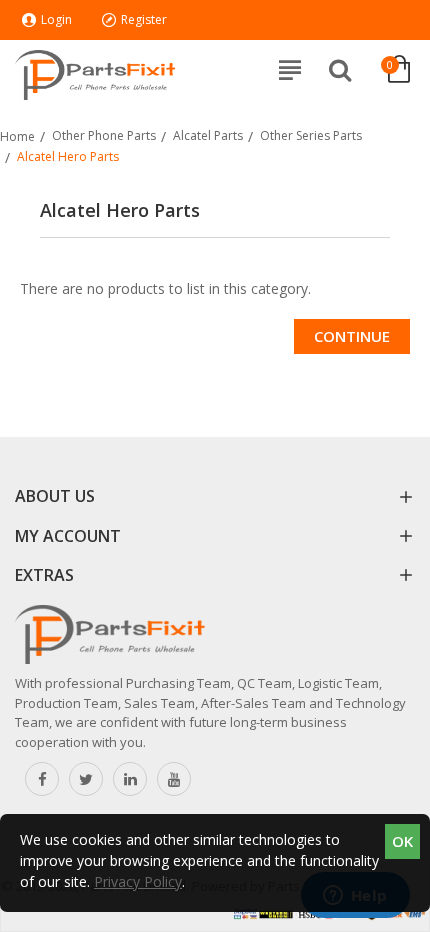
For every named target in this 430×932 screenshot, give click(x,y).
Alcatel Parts (208, 135)
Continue (352, 336)
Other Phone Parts (104, 135)
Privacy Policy (138, 881)
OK (402, 841)
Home (17, 136)
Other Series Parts (311, 135)
